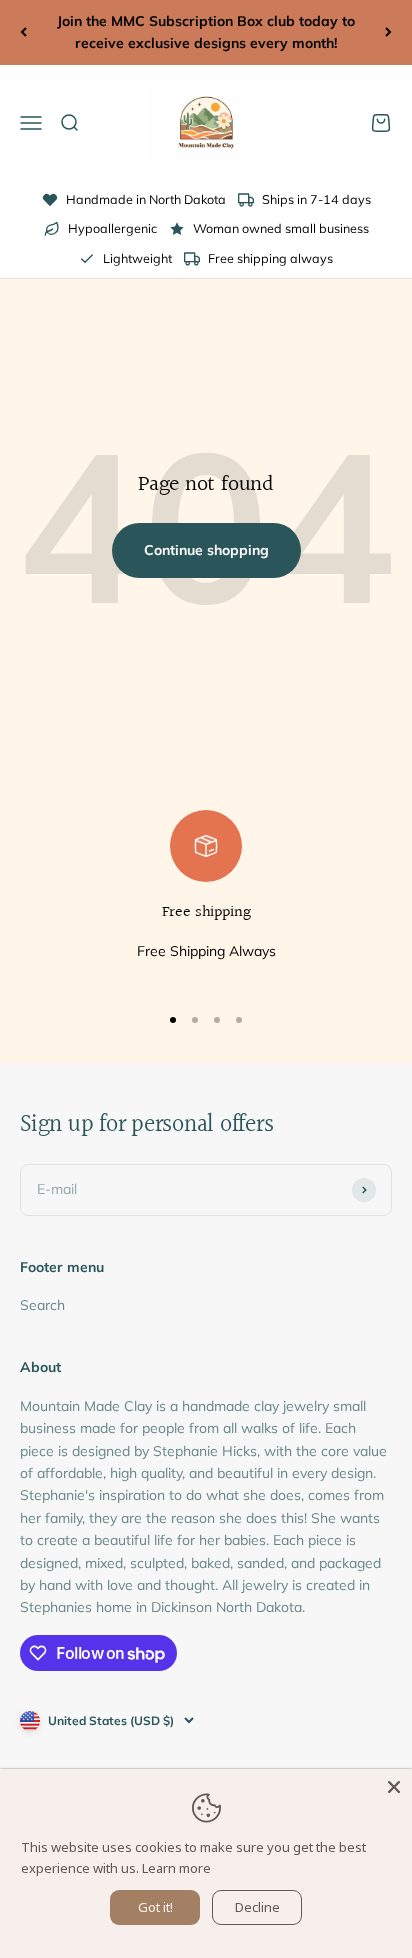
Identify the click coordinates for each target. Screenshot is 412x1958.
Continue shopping (206, 550)
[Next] (388, 32)
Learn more (176, 1868)
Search (42, 1305)
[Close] (394, 1787)
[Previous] (23, 32)
